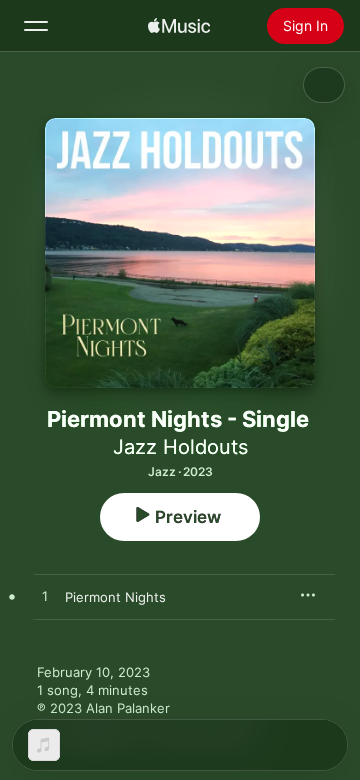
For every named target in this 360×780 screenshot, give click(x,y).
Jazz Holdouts (180, 447)
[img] (179, 26)
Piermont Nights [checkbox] (115, 597)
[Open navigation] (36, 26)
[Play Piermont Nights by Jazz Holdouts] (45, 597)
